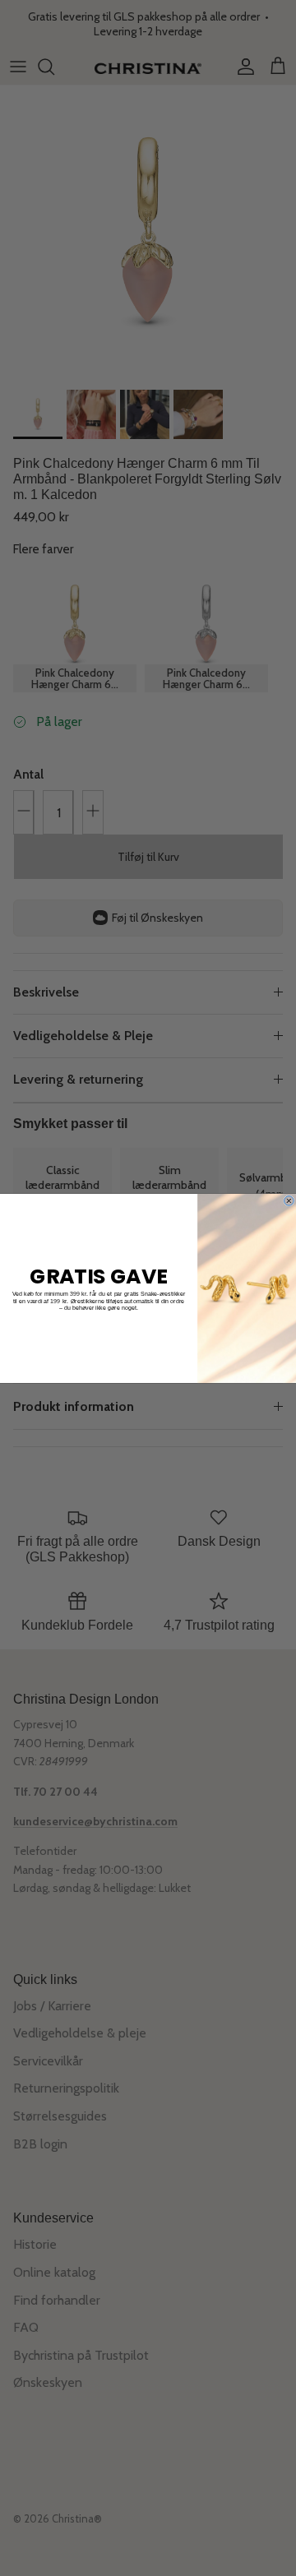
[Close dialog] (289, 1200)
